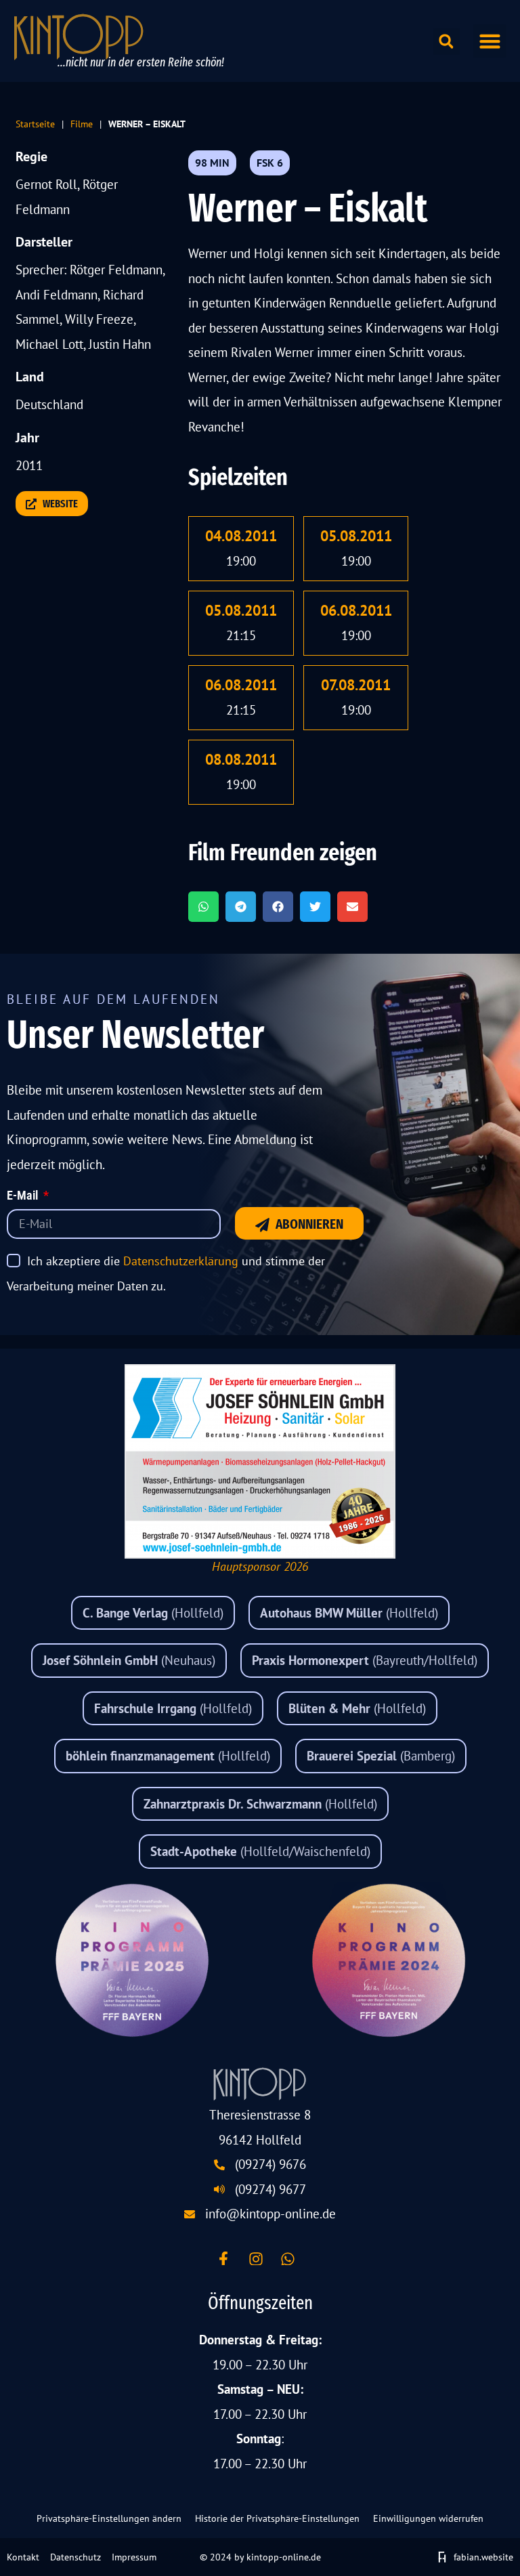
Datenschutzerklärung (181, 1261)
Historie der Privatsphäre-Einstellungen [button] (277, 2518)
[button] (490, 41)
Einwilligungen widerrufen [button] (428, 2518)
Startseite (35, 124)
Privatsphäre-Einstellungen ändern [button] (109, 2518)
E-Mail (24, 1196)
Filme (82, 124)
